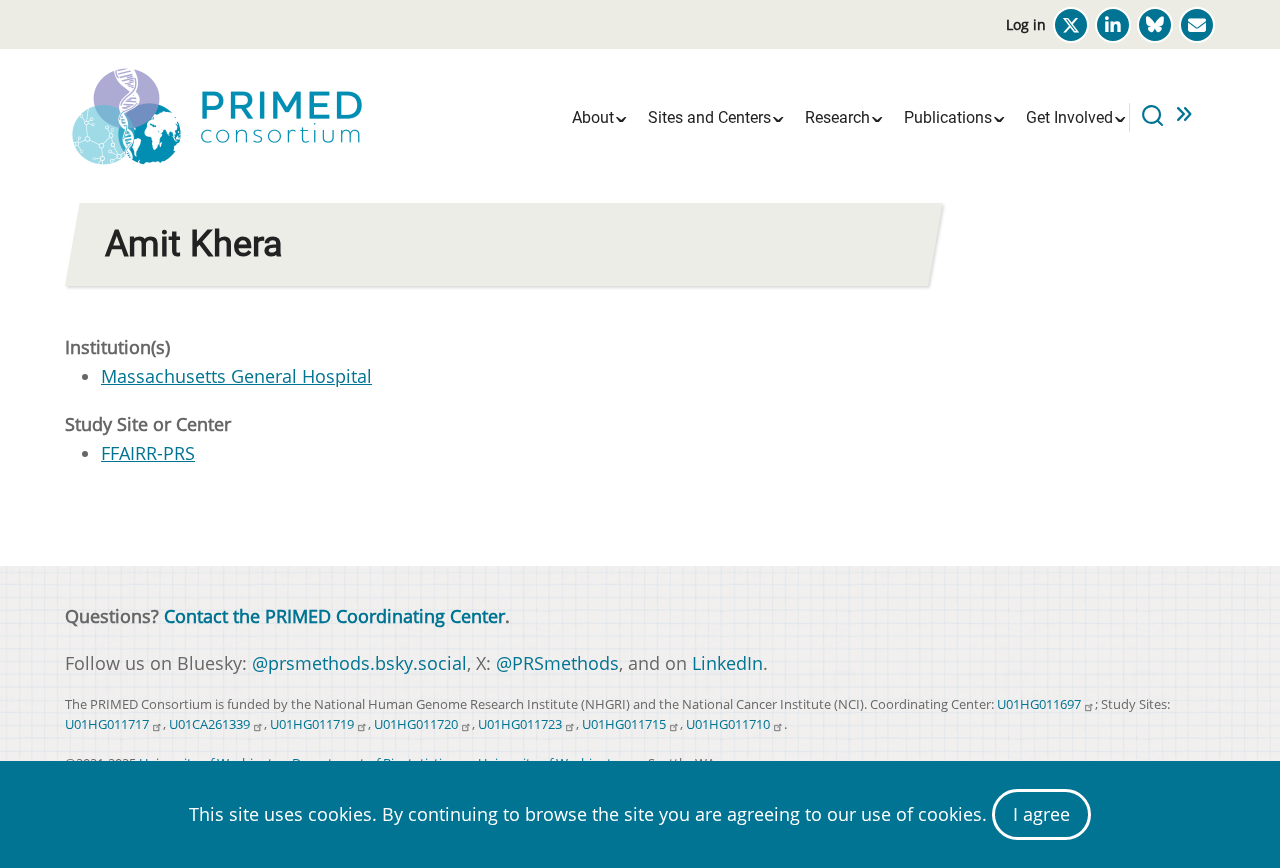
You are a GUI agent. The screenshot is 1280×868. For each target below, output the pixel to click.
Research (837, 117)
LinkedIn (727, 663)
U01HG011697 (1039, 704)
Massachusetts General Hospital (236, 376)
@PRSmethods (557, 663)
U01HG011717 (107, 724)
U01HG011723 (520, 724)
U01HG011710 (728, 724)
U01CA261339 (209, 724)
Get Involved (1069, 117)
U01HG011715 (624, 724)
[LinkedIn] (1113, 25)
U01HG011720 (416, 724)
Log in (1026, 24)
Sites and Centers (709, 117)
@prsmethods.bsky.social (359, 663)
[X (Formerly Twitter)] (1071, 25)
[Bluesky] (1155, 25)
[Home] (215, 115)
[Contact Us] (1197, 25)
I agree (1041, 814)
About (593, 117)
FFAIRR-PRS (148, 453)
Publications (948, 117)
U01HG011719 (312, 724)
